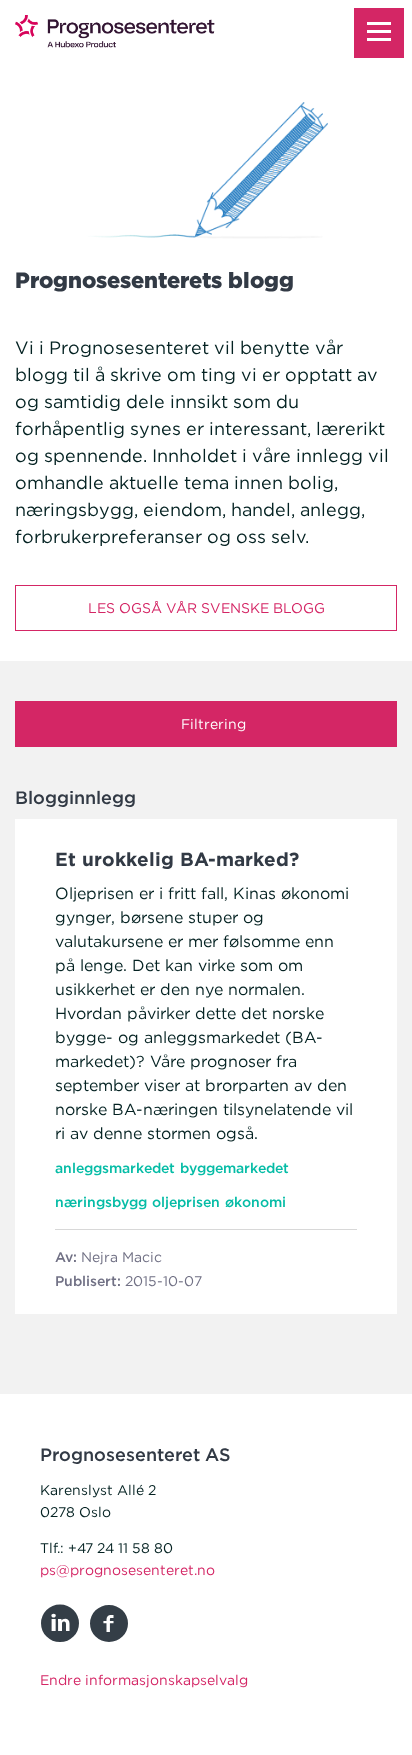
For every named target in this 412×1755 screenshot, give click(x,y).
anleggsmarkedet (115, 1168)
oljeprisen (186, 1202)
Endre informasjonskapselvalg (144, 1680)
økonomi (255, 1202)
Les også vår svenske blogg (206, 608)
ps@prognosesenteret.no (127, 1570)
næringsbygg (101, 1202)
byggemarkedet (234, 1168)
